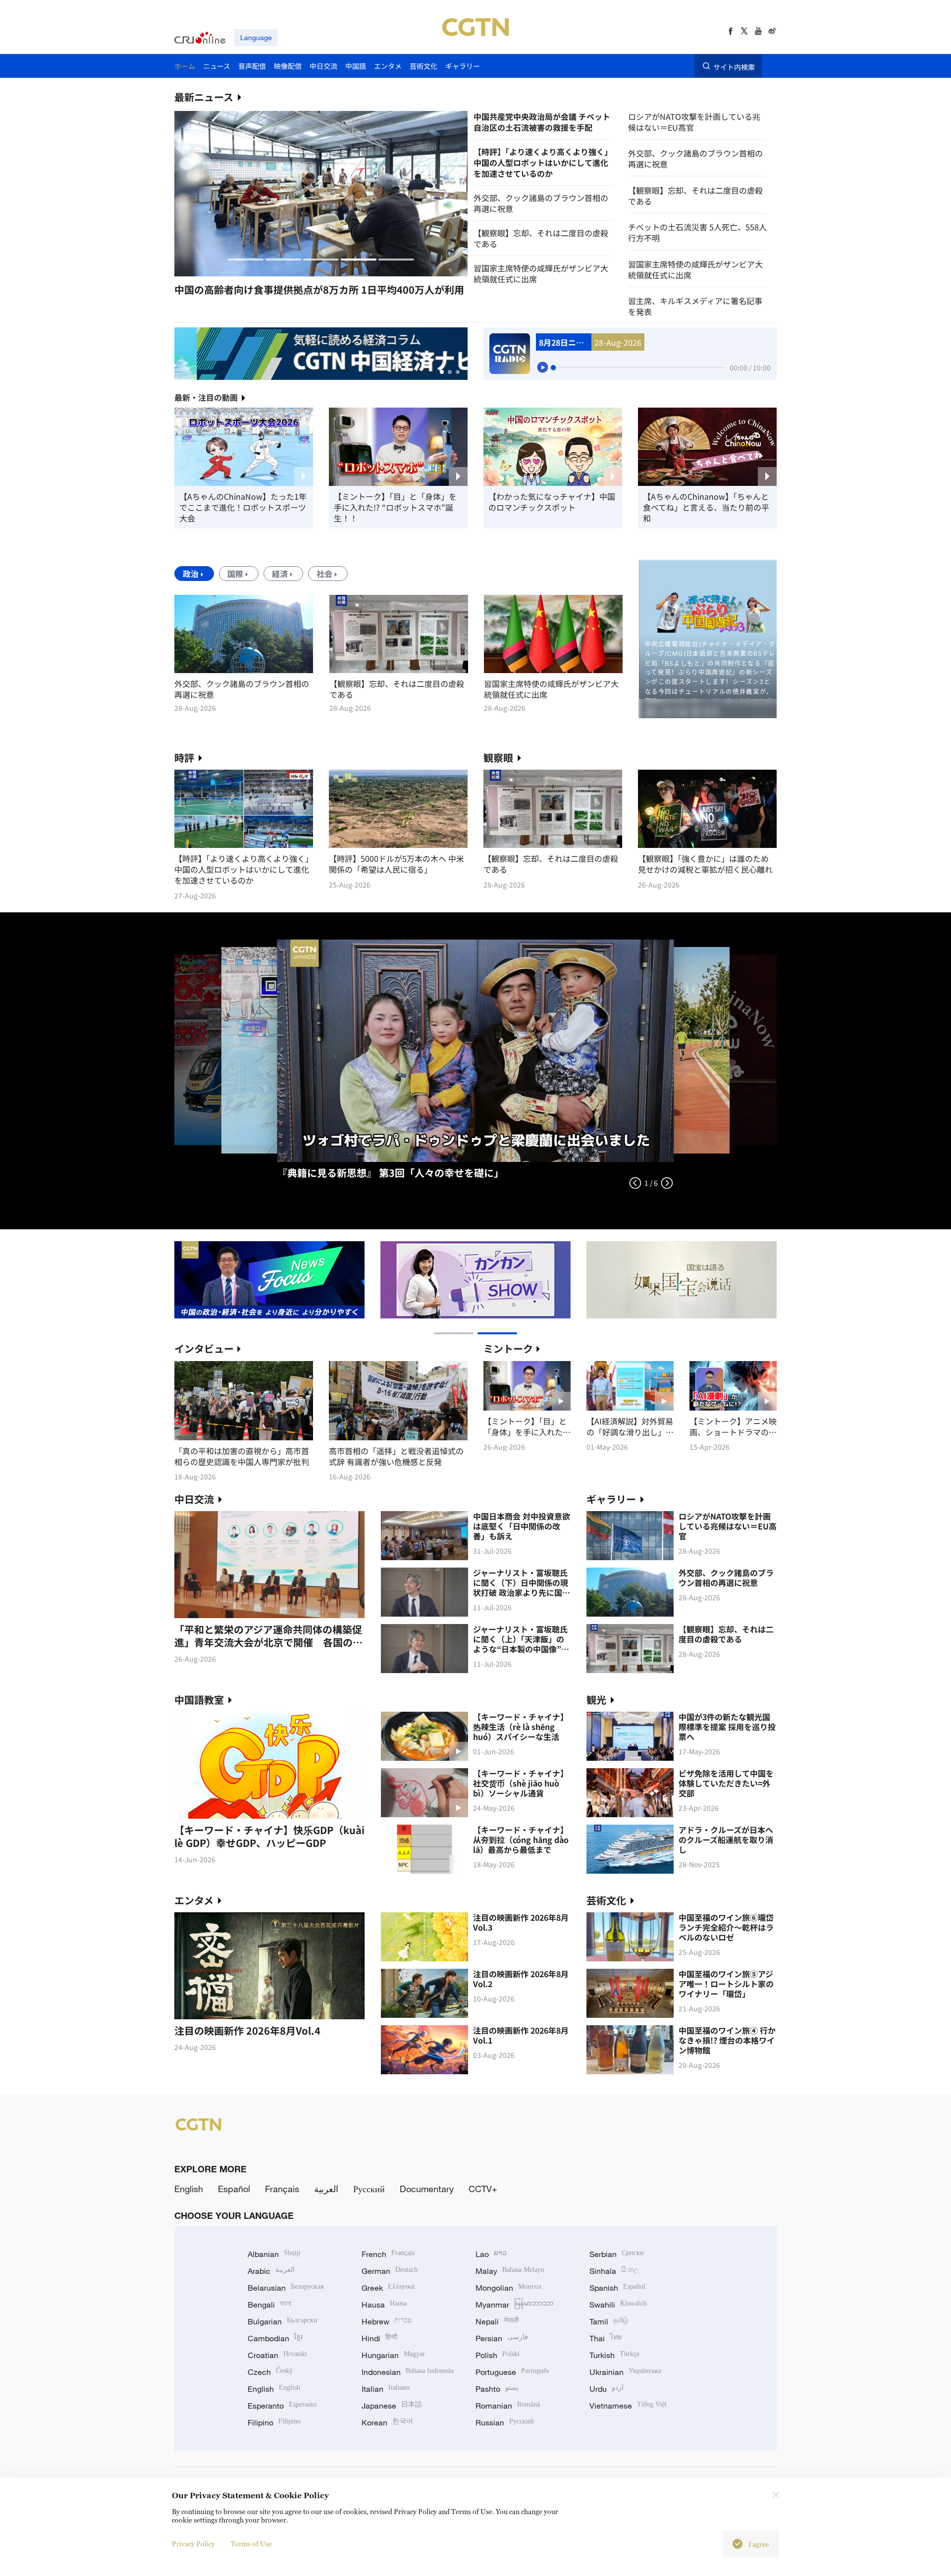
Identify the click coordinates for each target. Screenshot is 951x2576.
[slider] (553, 368)
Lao (491, 2254)
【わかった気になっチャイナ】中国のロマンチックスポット (552, 502)
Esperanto (282, 2406)
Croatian (277, 2355)
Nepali (497, 2321)
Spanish (617, 2288)
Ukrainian (625, 2372)
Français (282, 2189)
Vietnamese (628, 2406)
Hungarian (393, 2355)
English (189, 2189)
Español (234, 2189)
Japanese (392, 2406)
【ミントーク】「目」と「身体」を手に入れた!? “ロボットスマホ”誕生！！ (395, 507)
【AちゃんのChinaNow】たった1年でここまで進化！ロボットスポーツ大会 (243, 507)
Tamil (609, 2321)
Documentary (427, 2189)
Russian (505, 2422)
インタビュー (204, 1348)
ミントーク (508, 1348)
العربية (326, 2189)
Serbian (617, 2254)
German (390, 2271)
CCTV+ (483, 2189)
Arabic (271, 2271)
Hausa (384, 2305)
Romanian (508, 2406)
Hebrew (387, 2321)
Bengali (269, 2305)
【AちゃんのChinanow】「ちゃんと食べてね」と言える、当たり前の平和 (706, 507)
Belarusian (286, 2288)
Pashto (497, 2389)
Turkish (614, 2355)
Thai (606, 2338)
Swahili (618, 2305)
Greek (388, 2288)
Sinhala (614, 2271)
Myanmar (514, 2305)
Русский (369, 2189)
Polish (498, 2355)
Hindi (379, 2338)
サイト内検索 (734, 66)
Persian (502, 2338)
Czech (270, 2372)
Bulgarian (283, 2321)
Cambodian (275, 2338)
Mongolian (508, 2288)
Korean (387, 2422)
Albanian (274, 2254)
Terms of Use (251, 2544)
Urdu (607, 2389)
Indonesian (408, 2372)
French (388, 2254)
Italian (386, 2389)
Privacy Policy (193, 2544)
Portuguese (512, 2372)
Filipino (274, 2422)
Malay (510, 2271)
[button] (246, 260)
